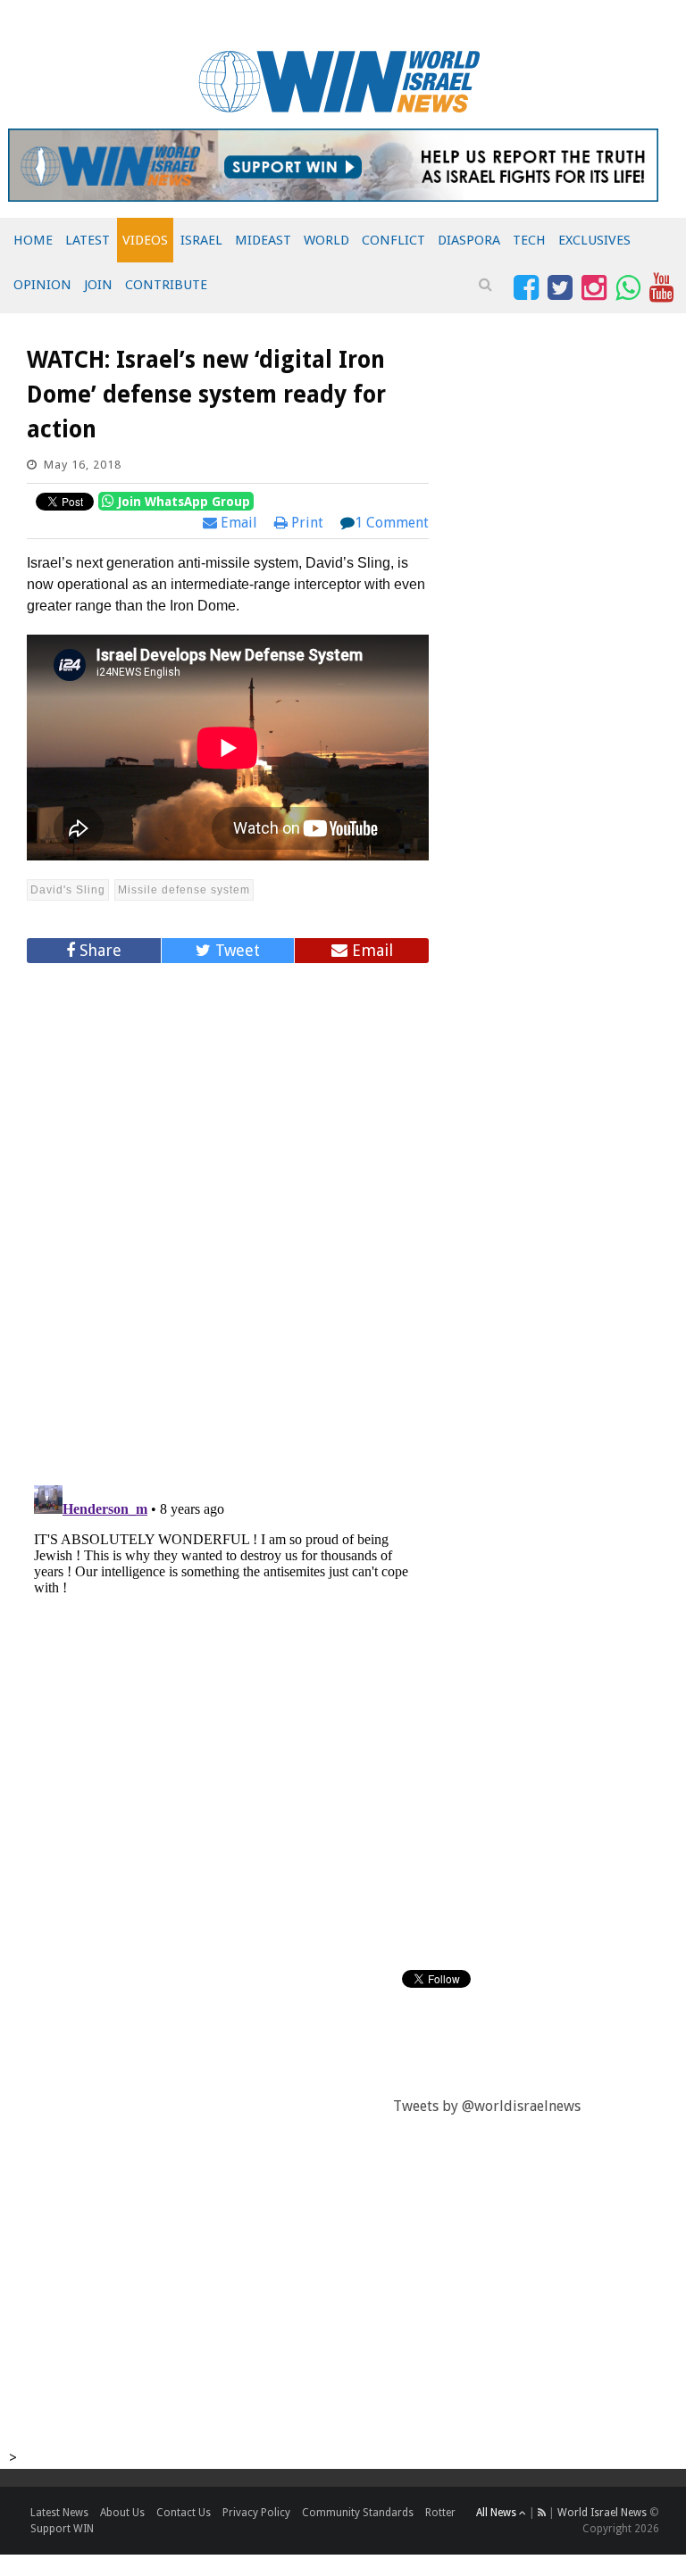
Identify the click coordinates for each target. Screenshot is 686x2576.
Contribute (166, 285)
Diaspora (469, 240)
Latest (88, 240)
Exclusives (594, 240)
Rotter (440, 2513)
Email (237, 523)
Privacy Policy (256, 2513)
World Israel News (602, 2513)
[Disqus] (228, 1217)
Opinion (42, 285)
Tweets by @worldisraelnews (487, 2106)
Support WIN (62, 2529)
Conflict (393, 240)
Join (98, 285)
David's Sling (68, 890)
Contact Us (184, 2513)
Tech (529, 240)
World (326, 240)
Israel (201, 240)
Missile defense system (184, 890)
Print (305, 523)
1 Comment (392, 523)
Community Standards (358, 2513)
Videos (145, 240)
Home (33, 240)
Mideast (263, 240)
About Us (122, 2513)
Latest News (59, 2513)
